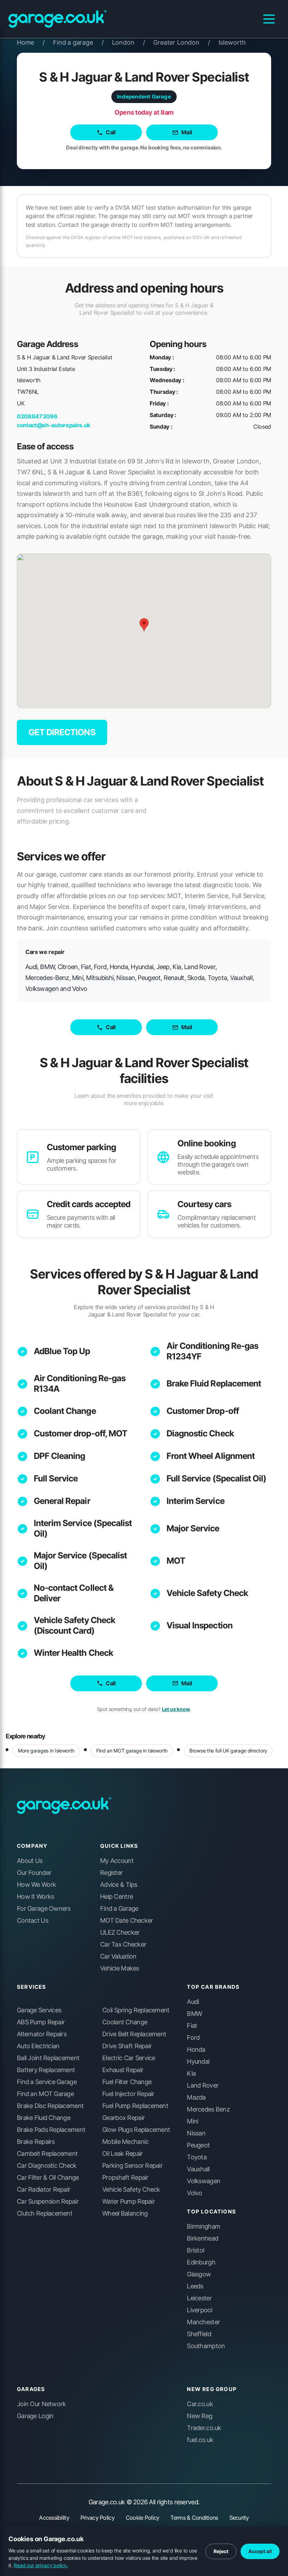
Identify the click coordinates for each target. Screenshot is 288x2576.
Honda (196, 2050)
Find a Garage (119, 1909)
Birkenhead (202, 2238)
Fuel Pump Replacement (135, 2106)
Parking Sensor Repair (132, 2166)
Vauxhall (198, 2169)
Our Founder (34, 1873)
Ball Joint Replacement (48, 2058)
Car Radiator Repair (44, 2190)
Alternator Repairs (42, 2034)
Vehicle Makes (120, 1968)
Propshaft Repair (125, 2178)
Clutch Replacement (45, 2213)
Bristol (195, 2250)
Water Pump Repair (129, 2202)
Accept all (260, 2551)
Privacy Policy (97, 2518)
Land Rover (203, 2085)
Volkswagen (204, 2181)
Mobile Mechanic (125, 2142)
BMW (194, 2014)
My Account (117, 1861)
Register (111, 1873)
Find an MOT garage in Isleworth (132, 1751)
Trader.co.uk (204, 2428)
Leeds (195, 2286)
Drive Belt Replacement (134, 2034)
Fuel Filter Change (127, 2082)
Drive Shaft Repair (127, 2046)
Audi (193, 2002)
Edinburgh (201, 2262)
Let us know (176, 1709)
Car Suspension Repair (48, 2202)
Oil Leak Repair (122, 2154)
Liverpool (199, 2310)
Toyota (197, 2157)
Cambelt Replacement (47, 2154)
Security (239, 2518)
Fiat (192, 2026)
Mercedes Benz (208, 2109)
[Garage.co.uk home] (58, 19)
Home (31, 42)
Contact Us (32, 1921)
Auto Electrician (38, 2046)
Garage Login (35, 2416)
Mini (192, 2121)
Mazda (196, 2097)
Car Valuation (118, 1956)
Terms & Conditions (194, 2518)
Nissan (196, 2133)
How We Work (36, 1885)
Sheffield (199, 2334)
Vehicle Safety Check (207, 1593)
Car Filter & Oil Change (48, 2178)
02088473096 (37, 416)
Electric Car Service (129, 2058)
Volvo (194, 2193)
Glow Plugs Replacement (136, 2130)
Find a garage (78, 42)
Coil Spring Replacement (136, 2010)
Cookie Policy (143, 2518)
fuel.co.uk (200, 2440)
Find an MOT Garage (45, 2094)
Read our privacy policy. (41, 2565)
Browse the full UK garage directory (228, 1751)
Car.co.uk (200, 2404)
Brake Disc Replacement (50, 2106)
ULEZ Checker (120, 1933)
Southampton (206, 2346)
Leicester (199, 2298)
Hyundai (198, 2062)
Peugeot (198, 2145)
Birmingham (204, 2226)
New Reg (199, 2416)
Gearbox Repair (123, 2118)
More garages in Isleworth (46, 1751)
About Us (30, 1861)
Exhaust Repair (123, 2070)
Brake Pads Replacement (51, 2130)
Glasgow (199, 2274)
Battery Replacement (46, 2070)
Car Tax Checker (123, 1944)
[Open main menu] (269, 19)
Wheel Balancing (125, 2213)
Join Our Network (41, 2404)
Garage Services (39, 2010)
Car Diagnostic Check (47, 2166)
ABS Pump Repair (41, 2022)
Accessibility (54, 2518)
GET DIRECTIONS (62, 732)
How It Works (35, 1897)
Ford (193, 2038)
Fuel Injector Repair (128, 2094)
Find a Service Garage (47, 2082)
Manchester (203, 2322)
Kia (191, 2074)
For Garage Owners (44, 1909)
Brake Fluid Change (44, 2118)
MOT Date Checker (126, 1921)
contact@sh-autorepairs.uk (54, 425)
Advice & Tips (119, 1885)
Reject (221, 2551)
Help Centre (116, 1897)
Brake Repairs (36, 2142)
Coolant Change (65, 1411)
